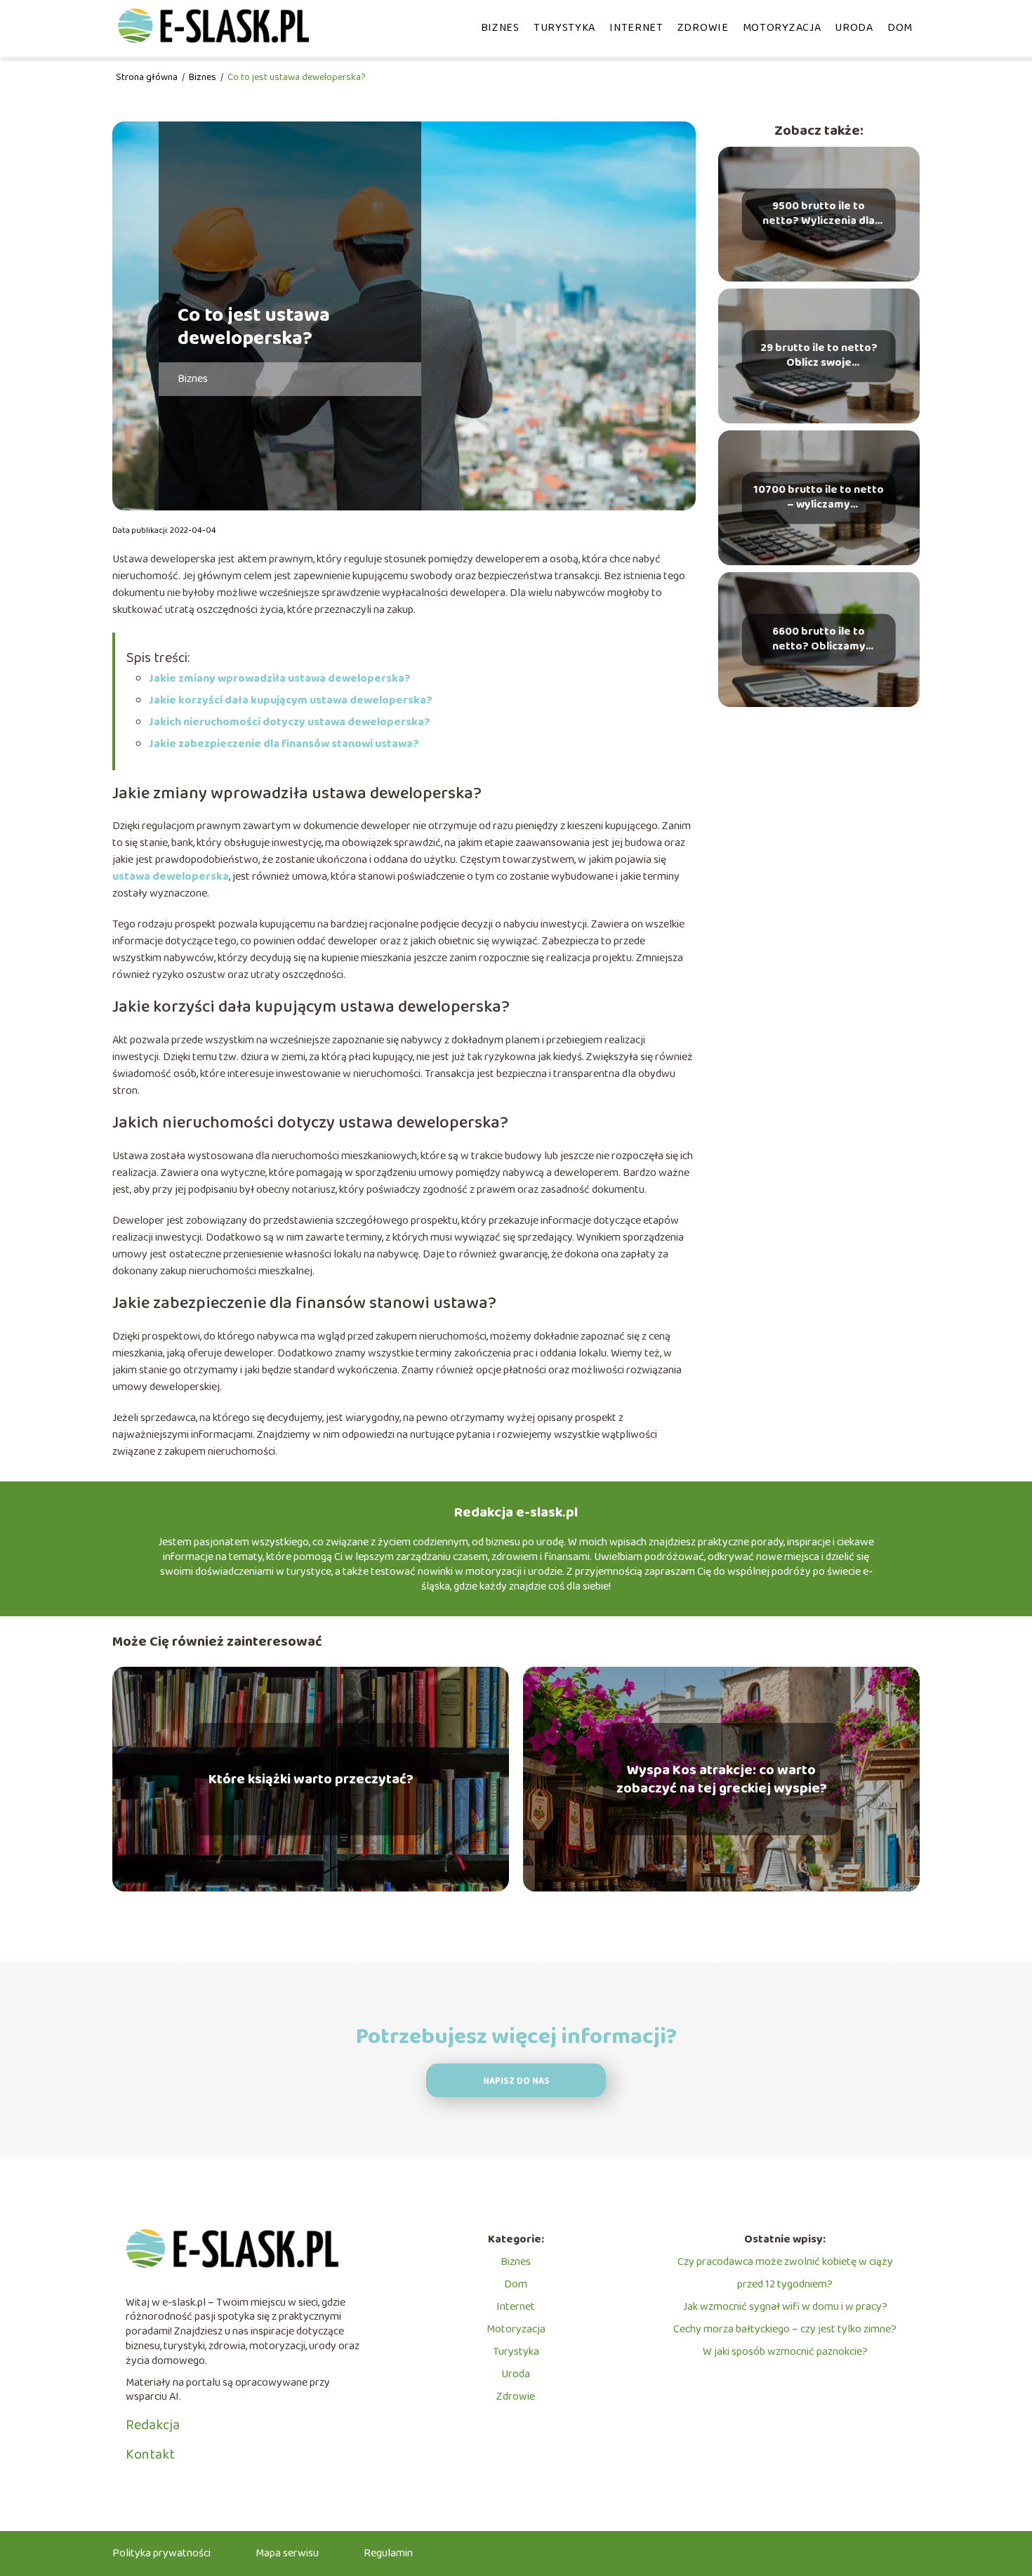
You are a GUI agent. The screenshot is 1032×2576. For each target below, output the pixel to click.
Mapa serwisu (287, 2553)
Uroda (854, 28)
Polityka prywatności (161, 2553)
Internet (636, 28)
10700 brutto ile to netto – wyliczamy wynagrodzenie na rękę (819, 498)
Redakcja (153, 2425)
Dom (900, 28)
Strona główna (148, 77)
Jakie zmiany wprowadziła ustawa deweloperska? (280, 679)
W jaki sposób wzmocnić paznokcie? (785, 2352)
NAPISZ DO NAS (516, 2081)
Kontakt (150, 2455)
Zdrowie (703, 28)
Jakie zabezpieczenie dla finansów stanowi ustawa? (284, 744)
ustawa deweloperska (171, 877)
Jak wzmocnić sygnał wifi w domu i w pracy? (785, 2307)
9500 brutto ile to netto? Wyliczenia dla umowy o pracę (819, 214)
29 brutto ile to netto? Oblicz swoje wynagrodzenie (819, 356)
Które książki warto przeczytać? (311, 1779)
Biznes (500, 28)
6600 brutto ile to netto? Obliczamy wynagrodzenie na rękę (819, 640)
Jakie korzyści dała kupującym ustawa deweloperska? (291, 700)
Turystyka (564, 28)
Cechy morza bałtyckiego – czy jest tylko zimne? (785, 2329)
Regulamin (388, 2553)
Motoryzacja (782, 28)
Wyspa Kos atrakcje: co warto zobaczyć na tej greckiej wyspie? (722, 1779)
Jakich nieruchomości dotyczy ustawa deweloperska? (290, 722)
